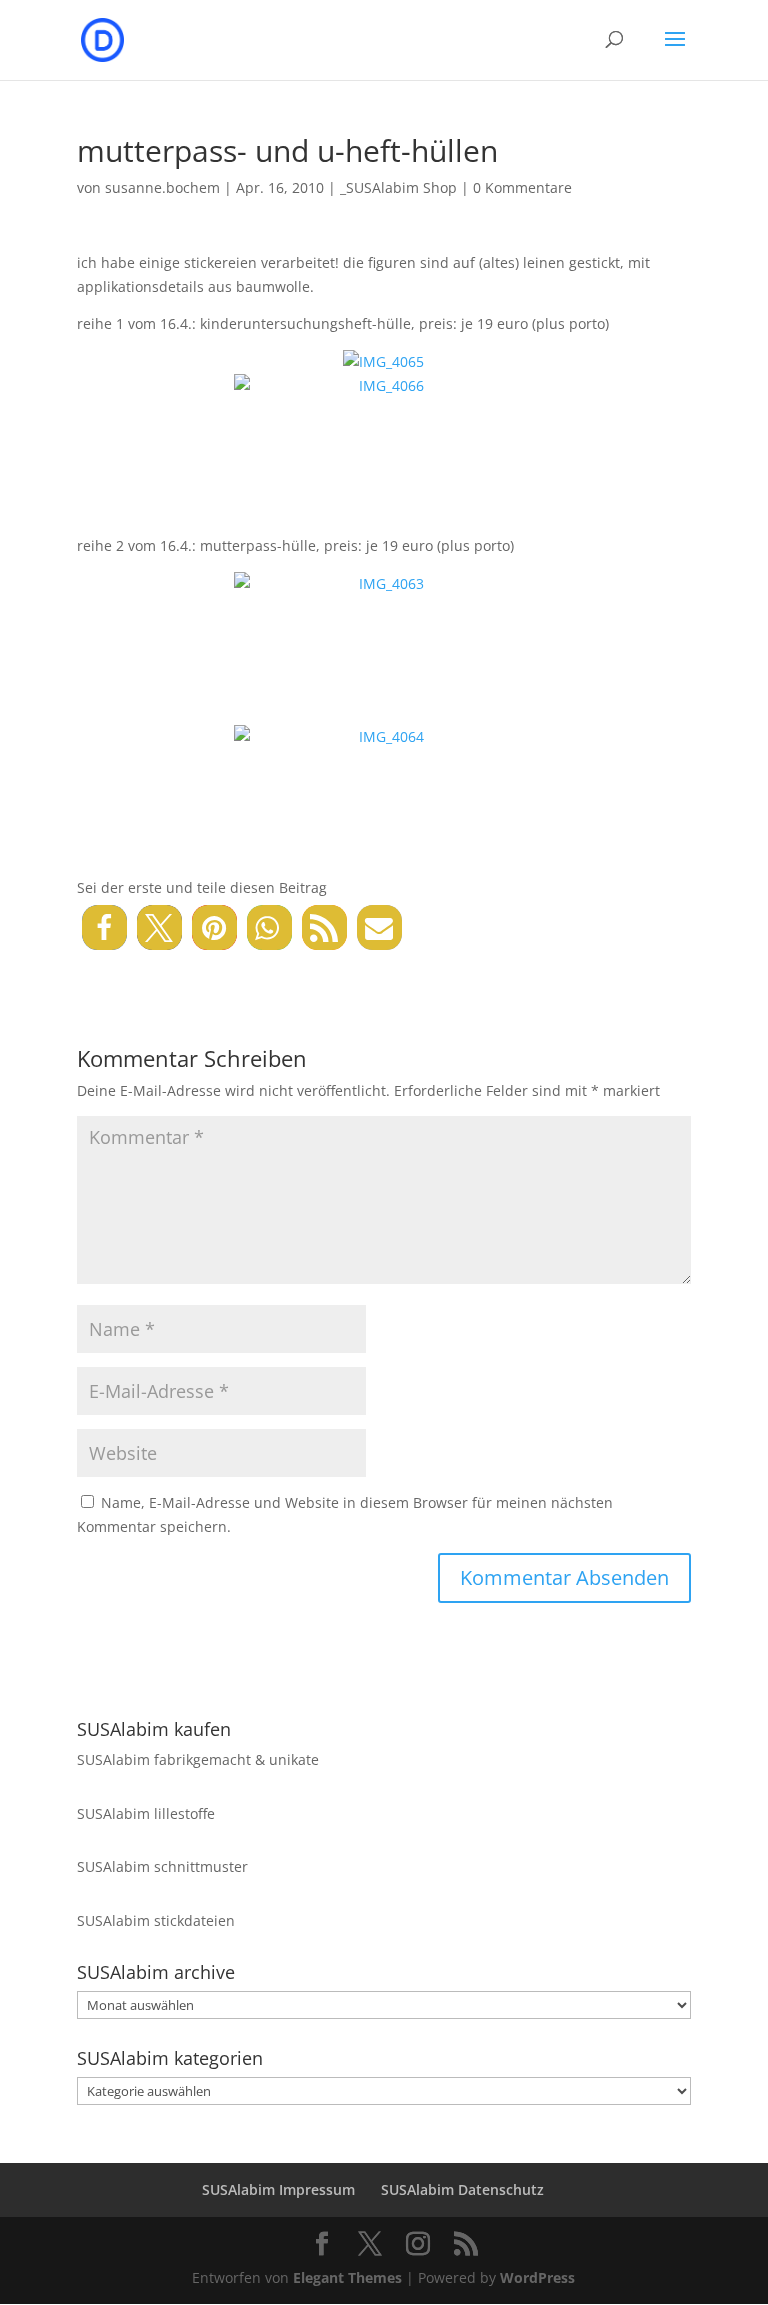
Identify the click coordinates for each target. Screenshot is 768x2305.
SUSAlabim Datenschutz (462, 2189)
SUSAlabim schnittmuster (162, 1866)
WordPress (537, 2277)
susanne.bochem (162, 187)
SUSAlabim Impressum (278, 2189)
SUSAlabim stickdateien (156, 1920)
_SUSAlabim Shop (398, 187)
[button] (104, 927)
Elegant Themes (347, 2277)
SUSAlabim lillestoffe (146, 1813)
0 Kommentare (522, 187)
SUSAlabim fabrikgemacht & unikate (198, 1759)
